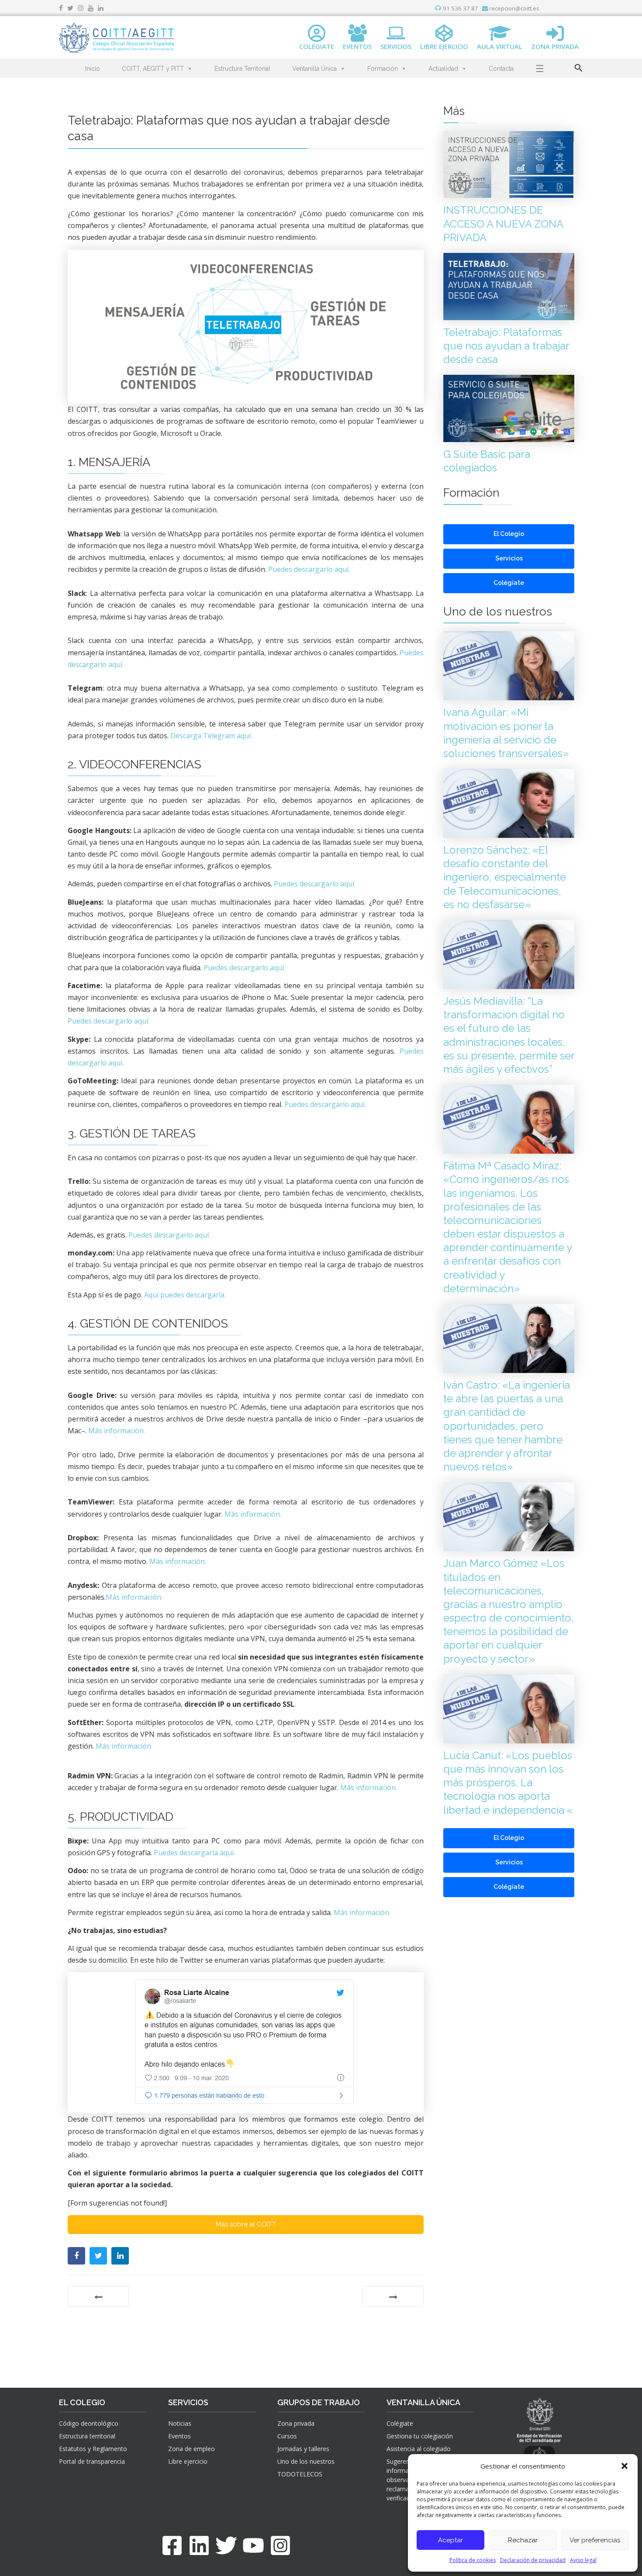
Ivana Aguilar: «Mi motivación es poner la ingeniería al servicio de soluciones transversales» (506, 733)
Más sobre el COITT (246, 2224)
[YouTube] (253, 2545)
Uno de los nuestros (306, 2461)
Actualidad (443, 69)
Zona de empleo (192, 2449)
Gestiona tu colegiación (420, 2436)
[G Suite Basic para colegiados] (393, 2296)
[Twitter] (226, 2545)
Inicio (93, 69)
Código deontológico (89, 2423)
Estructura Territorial (242, 69)
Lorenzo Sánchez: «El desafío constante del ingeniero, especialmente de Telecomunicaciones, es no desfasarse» (505, 877)
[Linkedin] (199, 2545)
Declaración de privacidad (533, 2560)
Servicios (509, 558)
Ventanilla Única (314, 69)
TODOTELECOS (300, 2474)
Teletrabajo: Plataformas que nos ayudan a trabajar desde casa (506, 346)
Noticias (180, 2423)
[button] (625, 2466)
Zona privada (296, 2423)
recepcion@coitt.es (514, 8)
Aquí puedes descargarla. (185, 1295)
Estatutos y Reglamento (93, 2449)
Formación (383, 69)
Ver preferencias (595, 2540)
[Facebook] (172, 2545)
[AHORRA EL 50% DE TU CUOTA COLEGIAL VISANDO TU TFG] (98, 2296)
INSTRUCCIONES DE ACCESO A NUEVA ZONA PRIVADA (503, 223)
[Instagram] (280, 2545)
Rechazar (523, 2540)
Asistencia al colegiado (419, 2449)
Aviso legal (583, 2560)
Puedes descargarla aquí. (194, 1853)
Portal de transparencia (92, 2461)
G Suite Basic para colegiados (487, 461)
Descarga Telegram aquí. (211, 736)
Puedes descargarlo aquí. (309, 569)
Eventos (179, 2436)
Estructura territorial (87, 2436)
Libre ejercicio (188, 2461)
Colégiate (509, 583)
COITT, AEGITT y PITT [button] (153, 69)
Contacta (501, 69)
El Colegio (509, 534)
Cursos (287, 2436)
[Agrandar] (412, 274)
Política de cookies (473, 2560)
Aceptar (450, 2540)
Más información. (117, 1431)
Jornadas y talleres (303, 2449)
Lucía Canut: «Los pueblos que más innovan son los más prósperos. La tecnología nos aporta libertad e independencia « (508, 1783)
